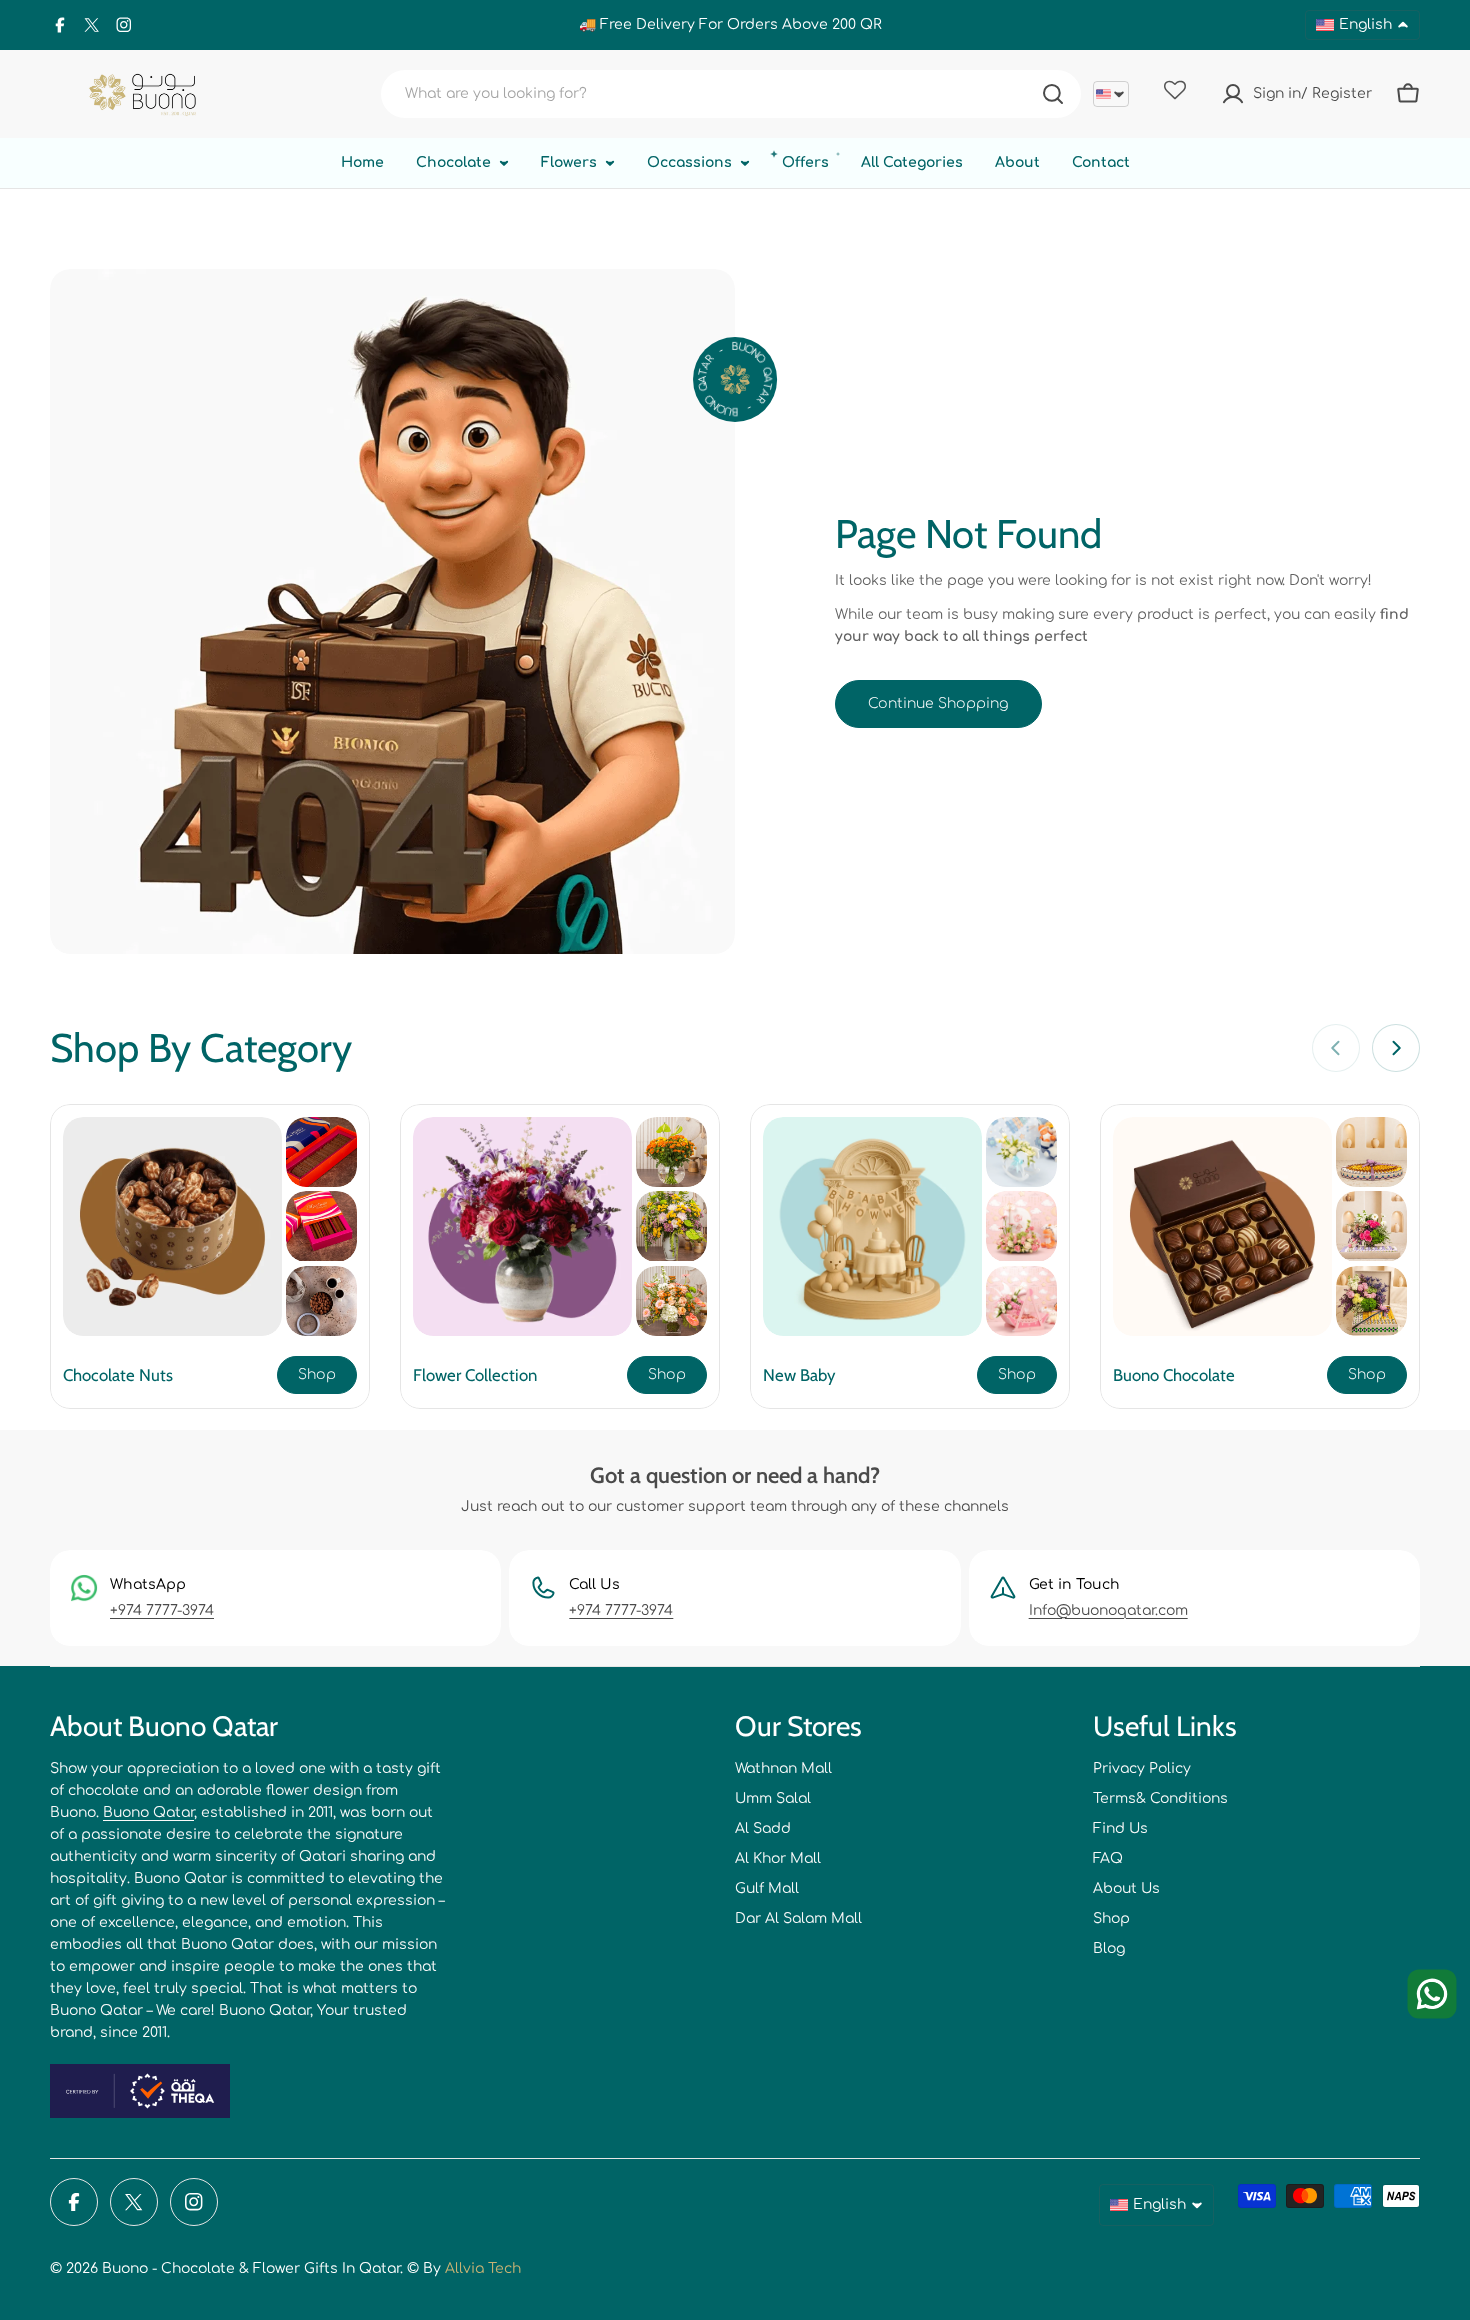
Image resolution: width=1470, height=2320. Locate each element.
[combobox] (731, 94)
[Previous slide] (1336, 1048)
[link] (321, 1152)
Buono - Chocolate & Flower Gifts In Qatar (251, 2268)
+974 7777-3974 (162, 1610)
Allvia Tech (483, 2268)
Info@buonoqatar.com (1108, 1610)
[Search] (1053, 94)
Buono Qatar (148, 1812)
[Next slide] (1396, 1048)
